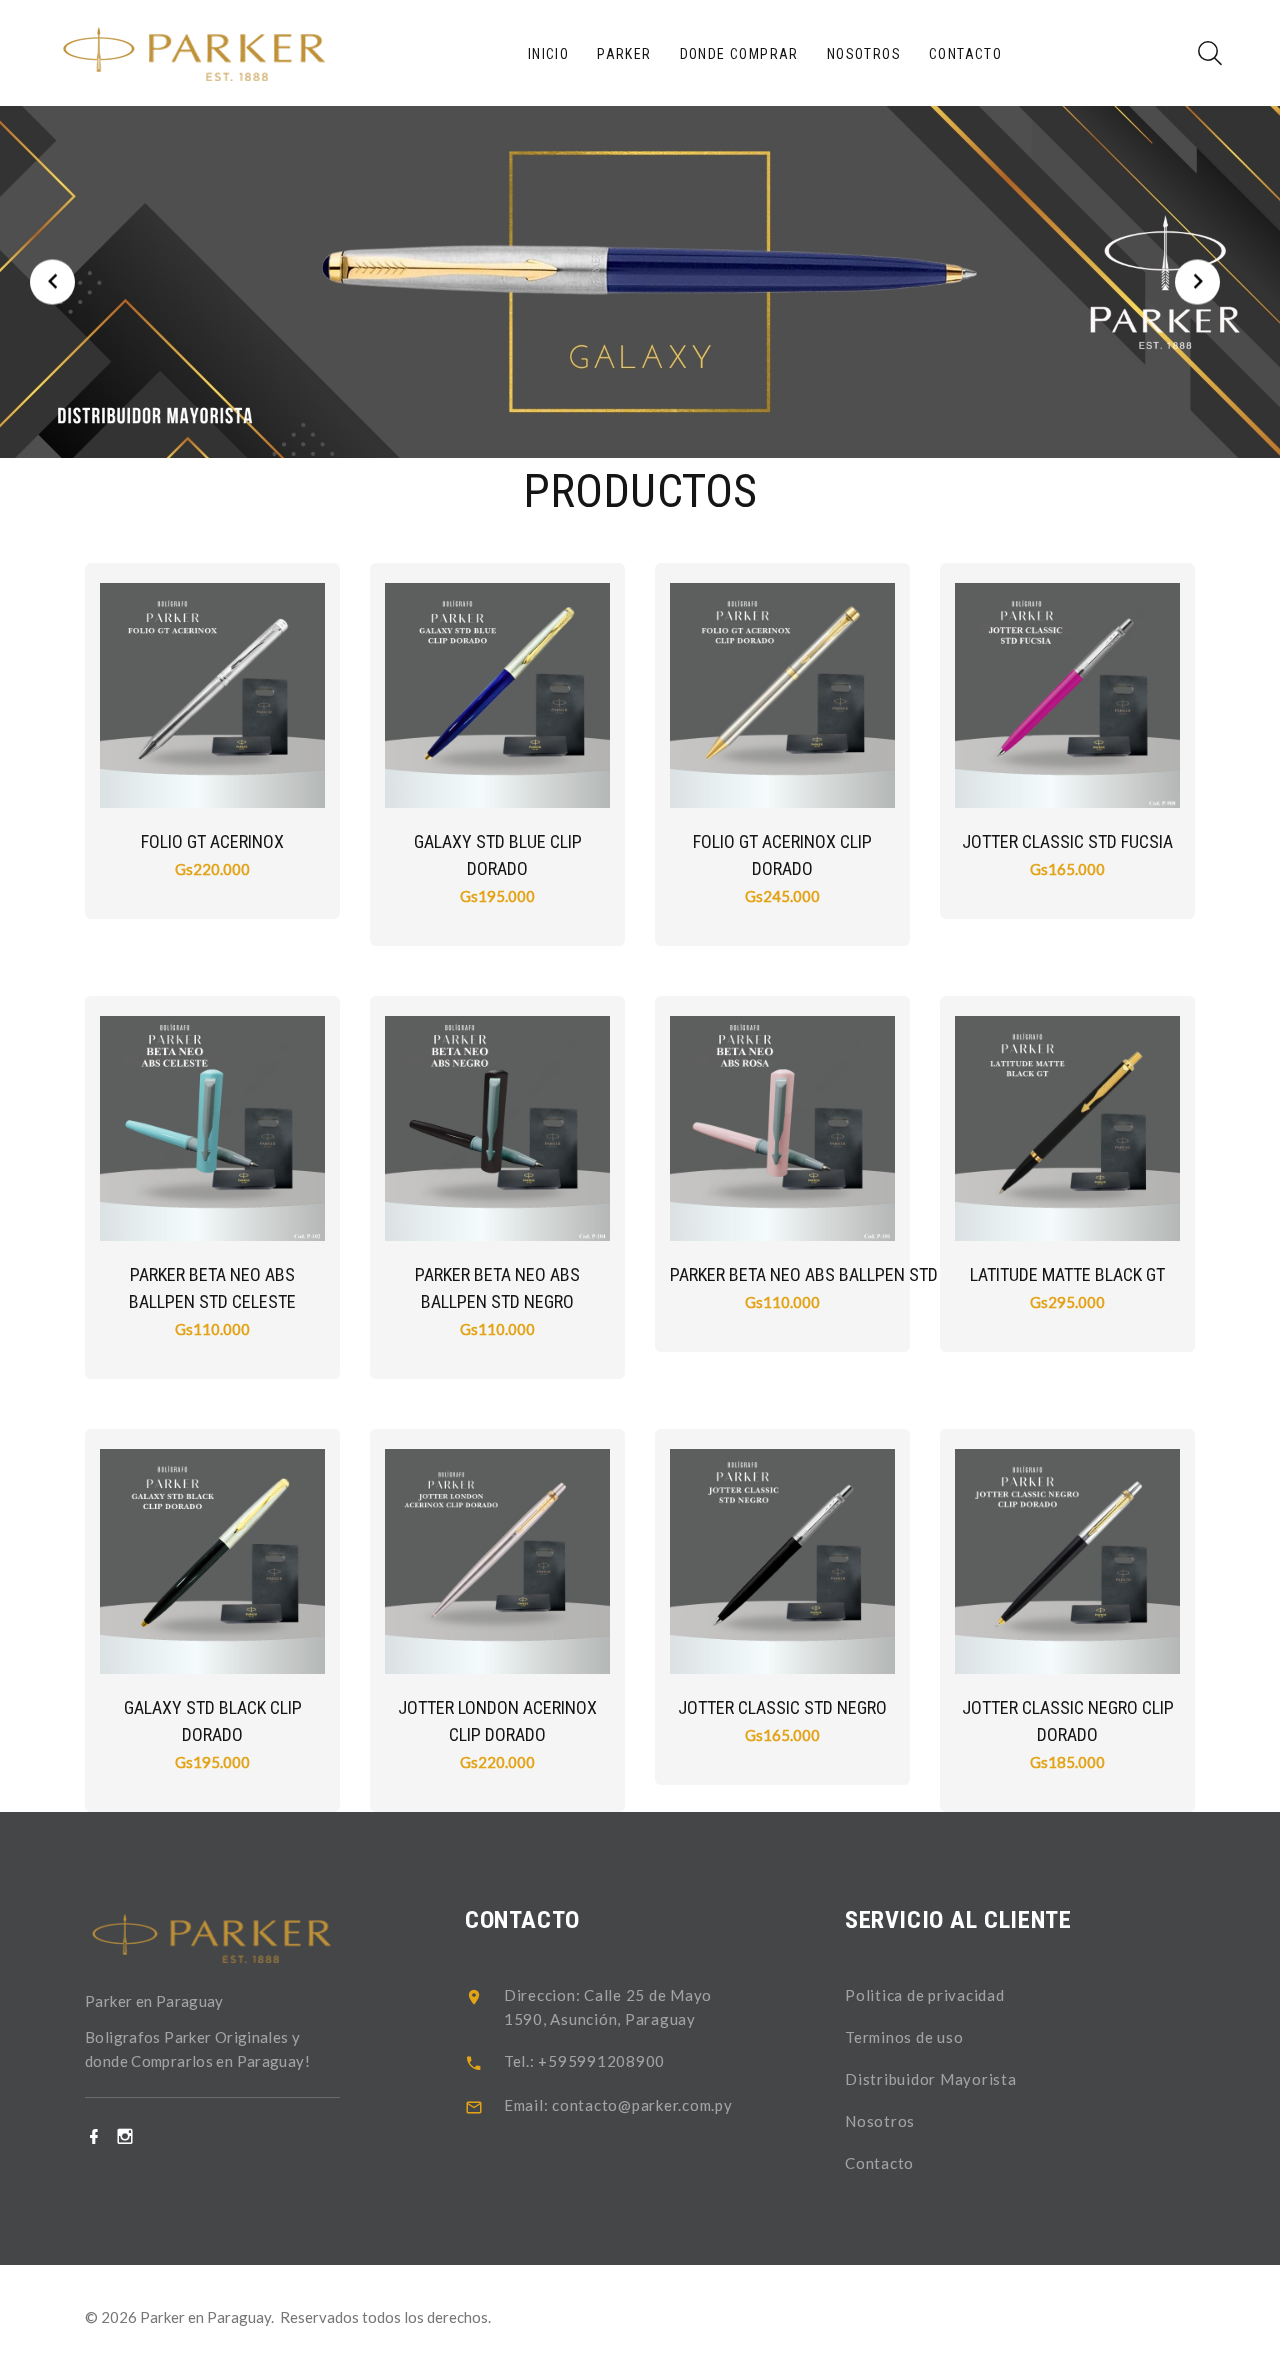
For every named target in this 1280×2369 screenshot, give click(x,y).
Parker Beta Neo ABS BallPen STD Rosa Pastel (855, 1274)
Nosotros (864, 54)
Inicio (548, 54)
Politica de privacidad (925, 1995)
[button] (52, 282)
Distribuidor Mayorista (931, 2079)
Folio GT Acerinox (212, 841)
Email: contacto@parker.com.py (618, 2105)
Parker (624, 54)
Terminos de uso (904, 2037)
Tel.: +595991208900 (584, 2061)
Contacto (965, 54)
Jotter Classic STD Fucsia (1067, 841)
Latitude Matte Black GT (1067, 1274)
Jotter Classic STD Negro (782, 1707)
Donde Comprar (739, 54)
